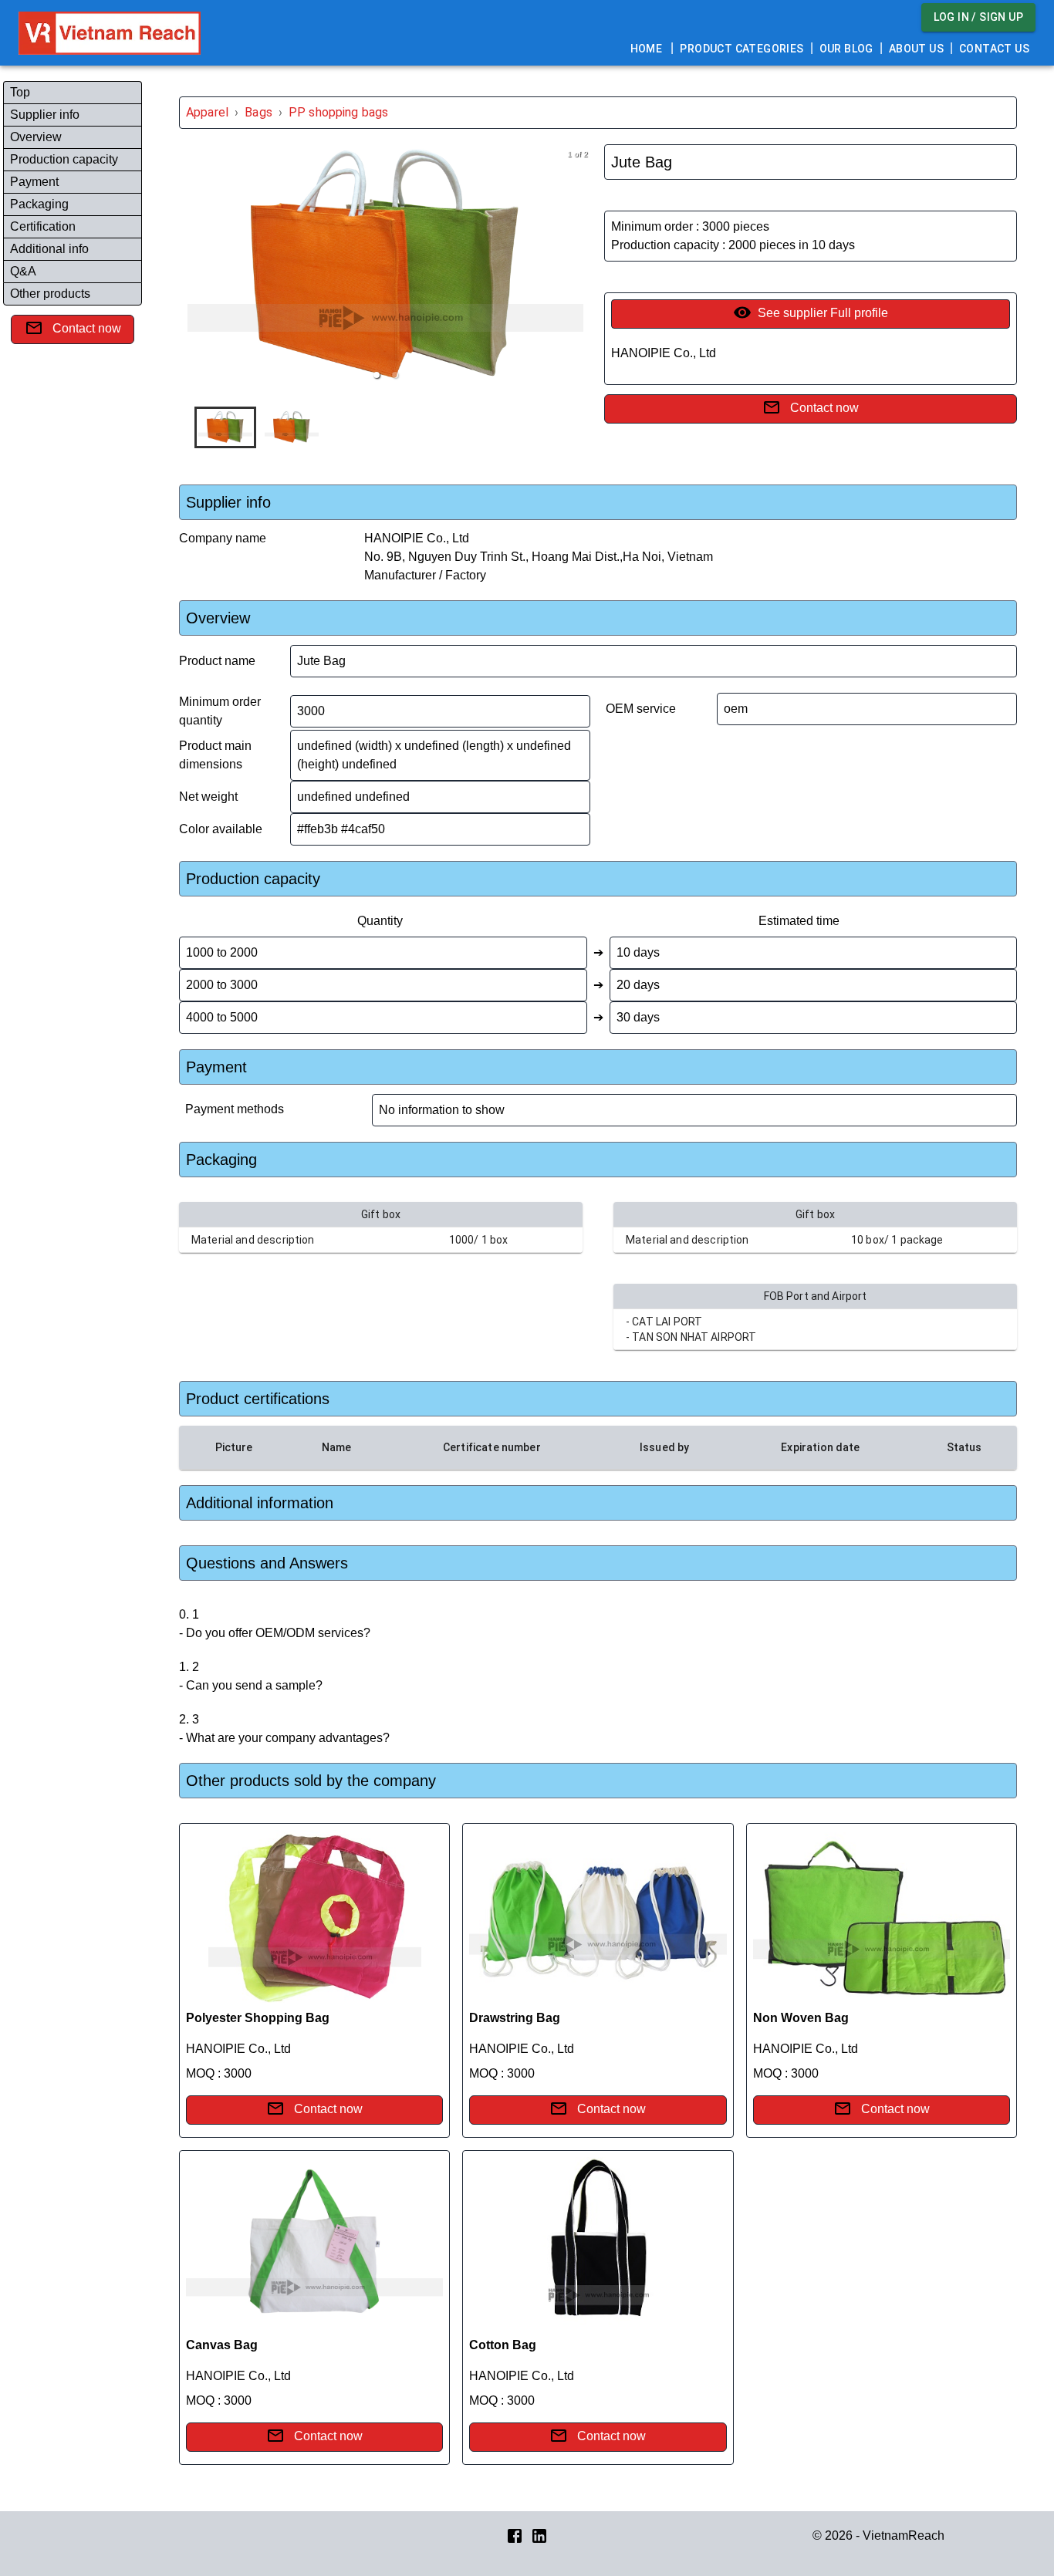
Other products (50, 294)
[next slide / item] (581, 268)
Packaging (39, 204)
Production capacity (64, 159)
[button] (377, 375)
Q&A (23, 271)
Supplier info (45, 115)
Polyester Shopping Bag (258, 2018)
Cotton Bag (503, 2345)
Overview (36, 137)
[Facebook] (515, 2535)
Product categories (742, 49)
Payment (34, 182)
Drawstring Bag (515, 2018)
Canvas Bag (222, 2345)
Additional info (49, 249)
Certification (43, 226)
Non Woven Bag (801, 2018)
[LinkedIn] (539, 2535)
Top (20, 92)
